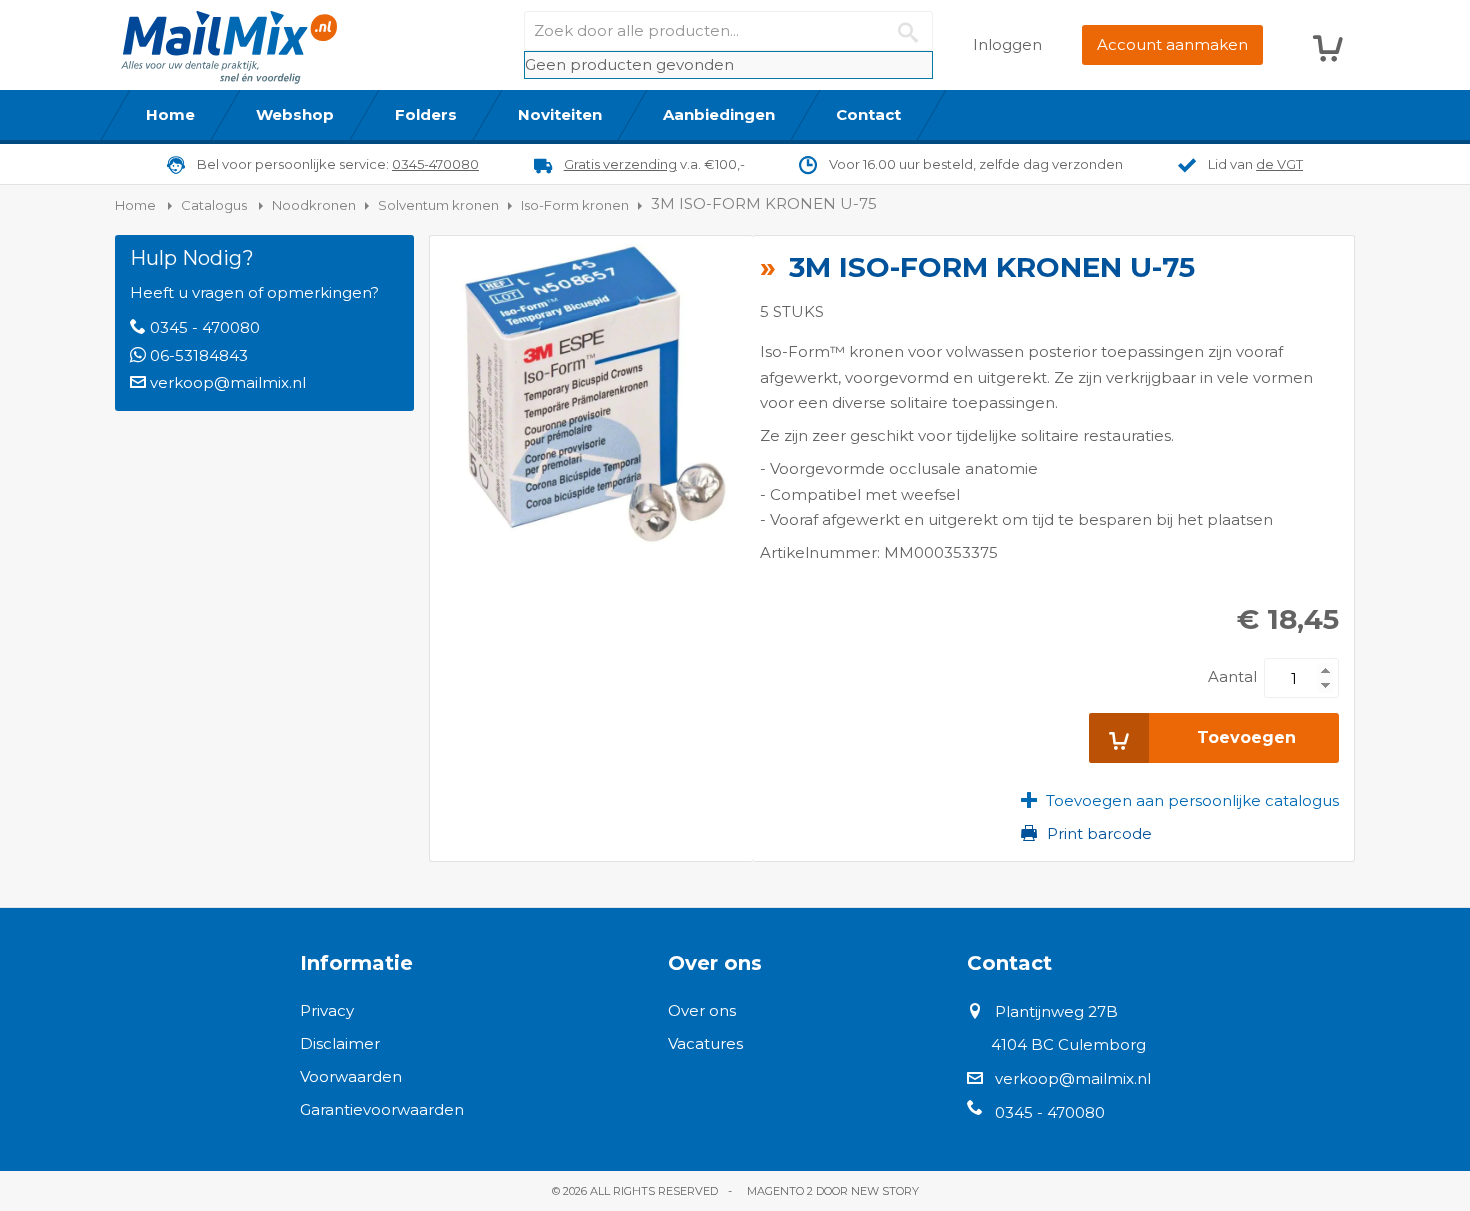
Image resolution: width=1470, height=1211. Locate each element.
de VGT (1279, 164)
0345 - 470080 (205, 327)
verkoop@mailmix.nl (228, 382)
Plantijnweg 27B (1056, 1011)
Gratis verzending (620, 164)
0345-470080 (435, 164)
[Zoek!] (913, 31)
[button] (1180, 800)
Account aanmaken (1172, 44)
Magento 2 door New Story (833, 1191)
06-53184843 (199, 355)
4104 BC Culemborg (1068, 1044)
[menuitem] (171, 115)
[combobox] (728, 31)
